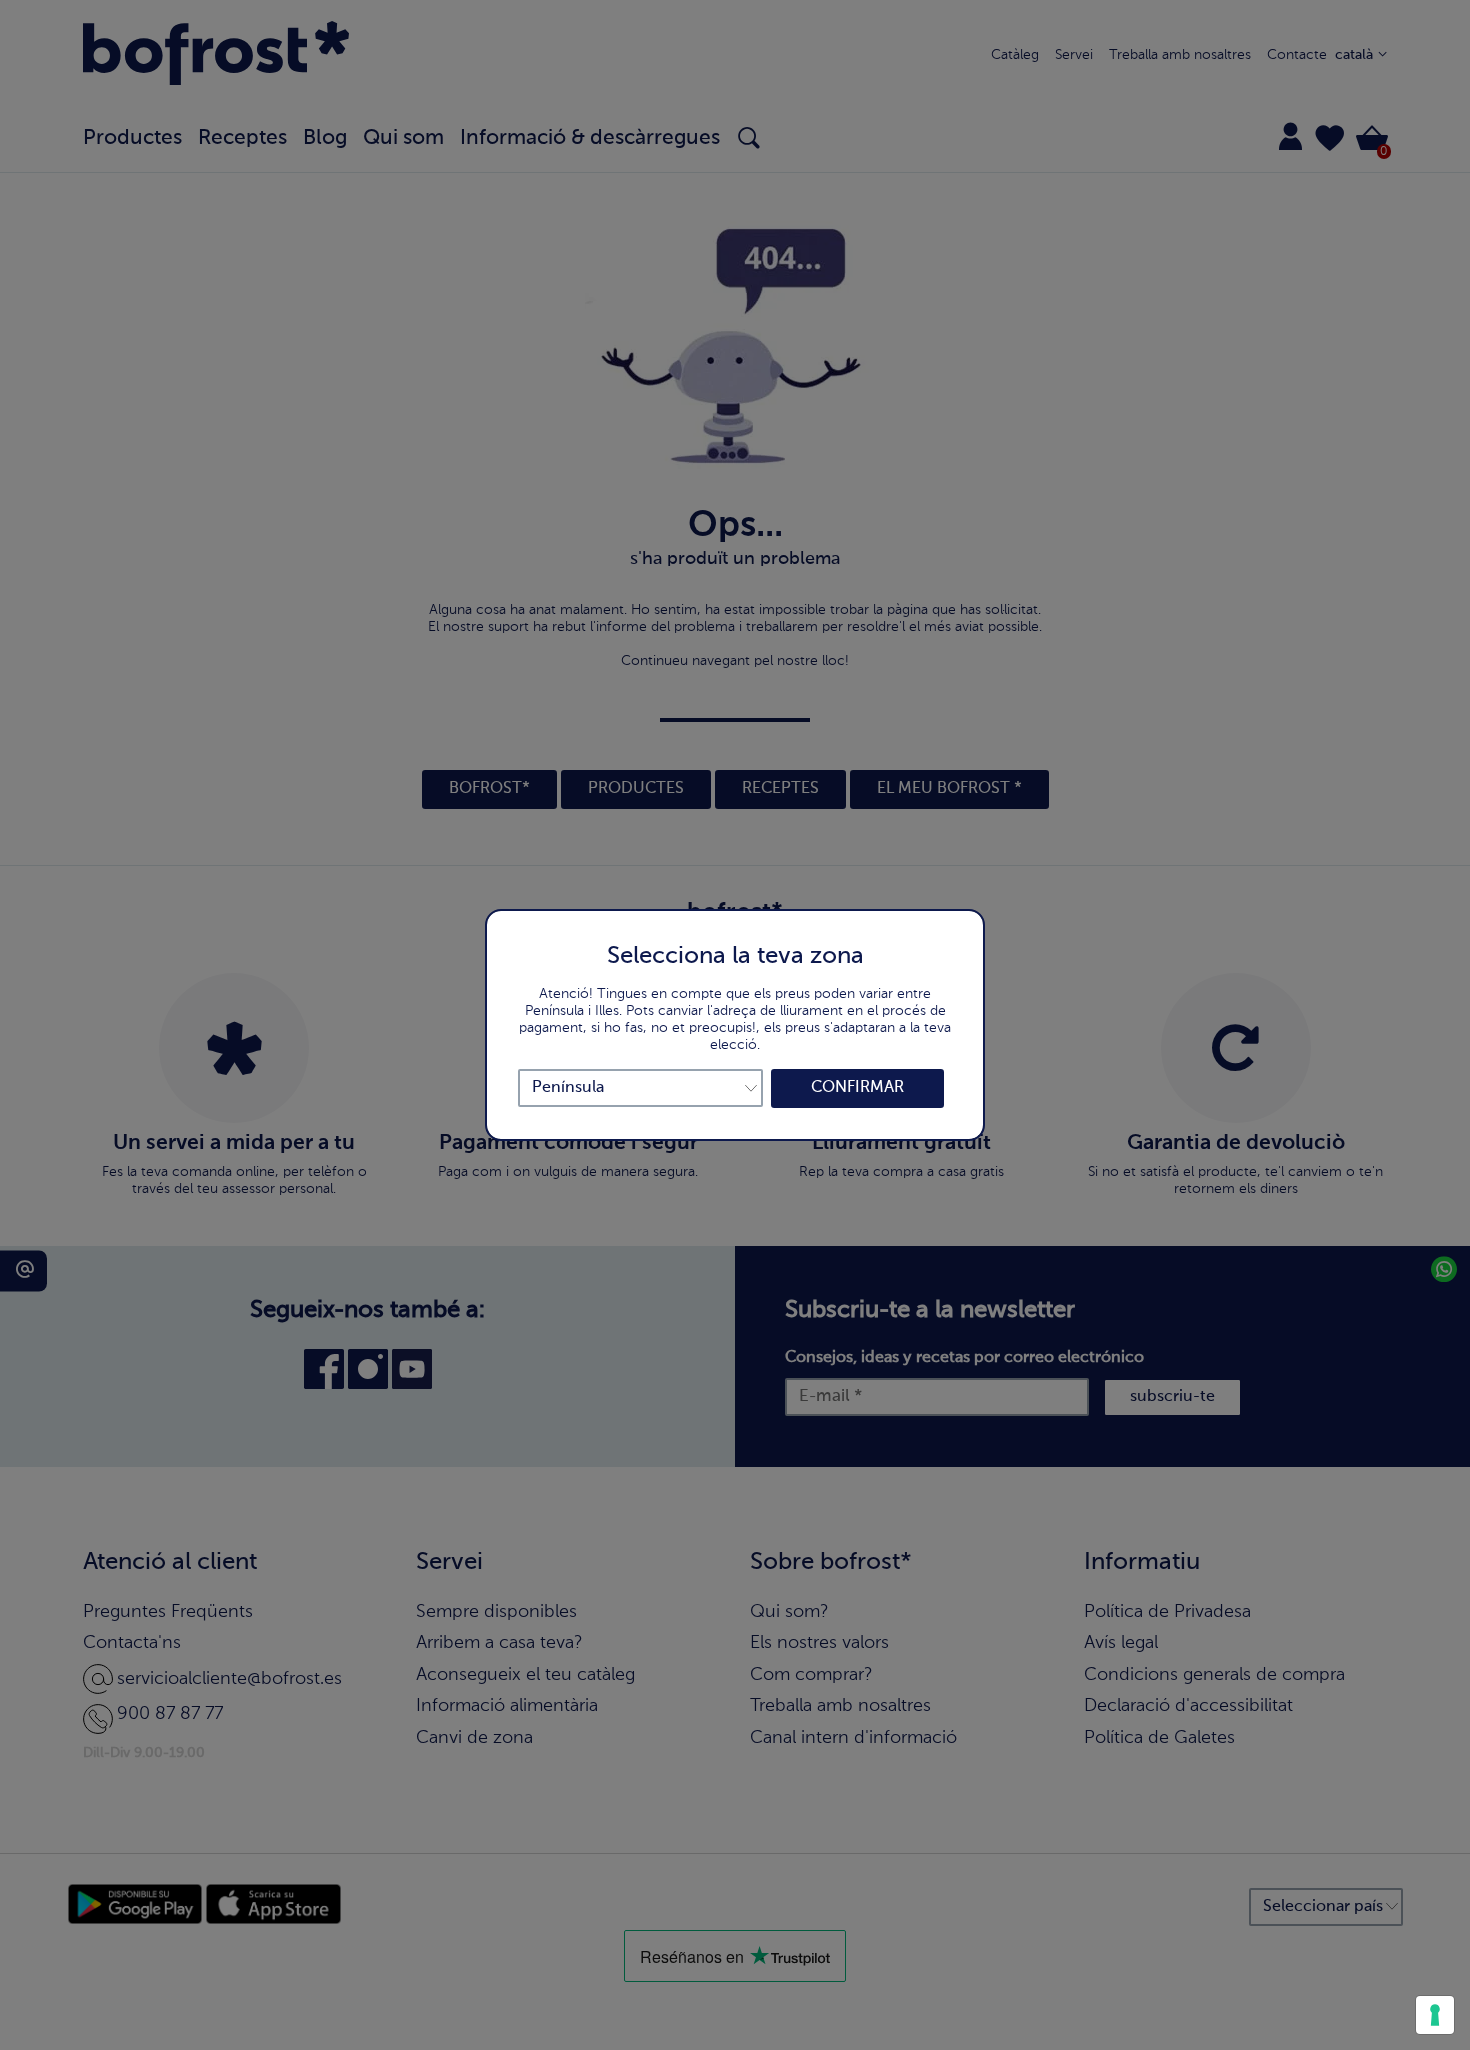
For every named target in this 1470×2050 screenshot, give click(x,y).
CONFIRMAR (857, 1088)
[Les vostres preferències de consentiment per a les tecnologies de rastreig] (1435, 2015)
